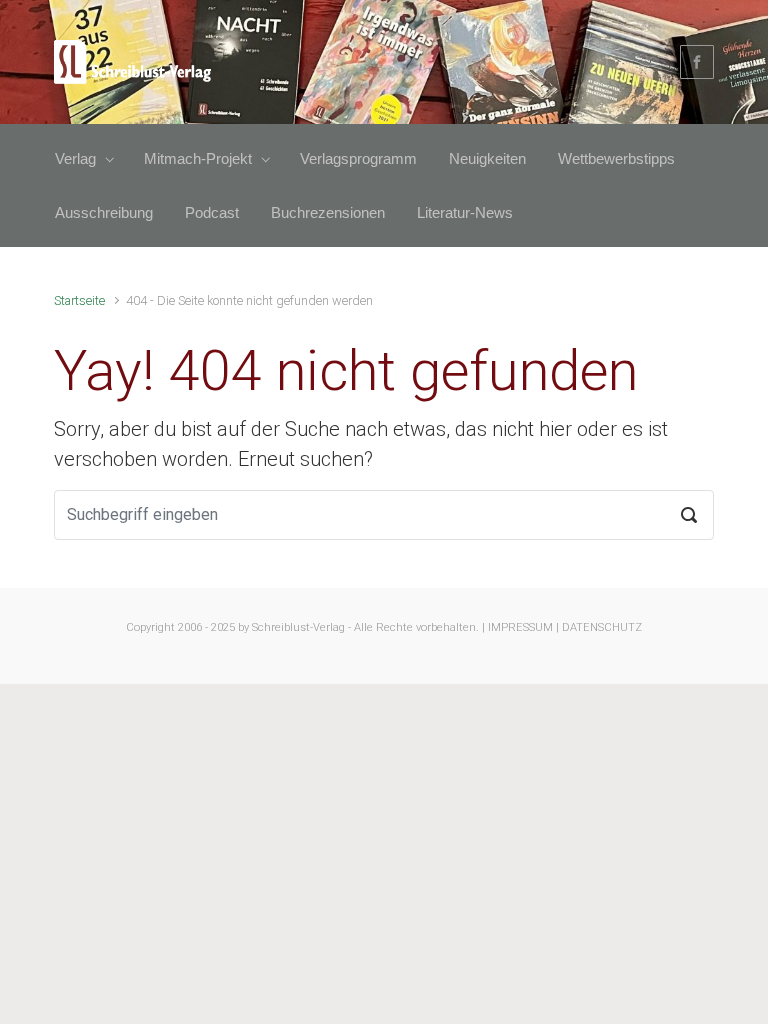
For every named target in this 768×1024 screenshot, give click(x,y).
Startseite (79, 300)
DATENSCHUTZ (602, 627)
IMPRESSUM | (523, 627)
